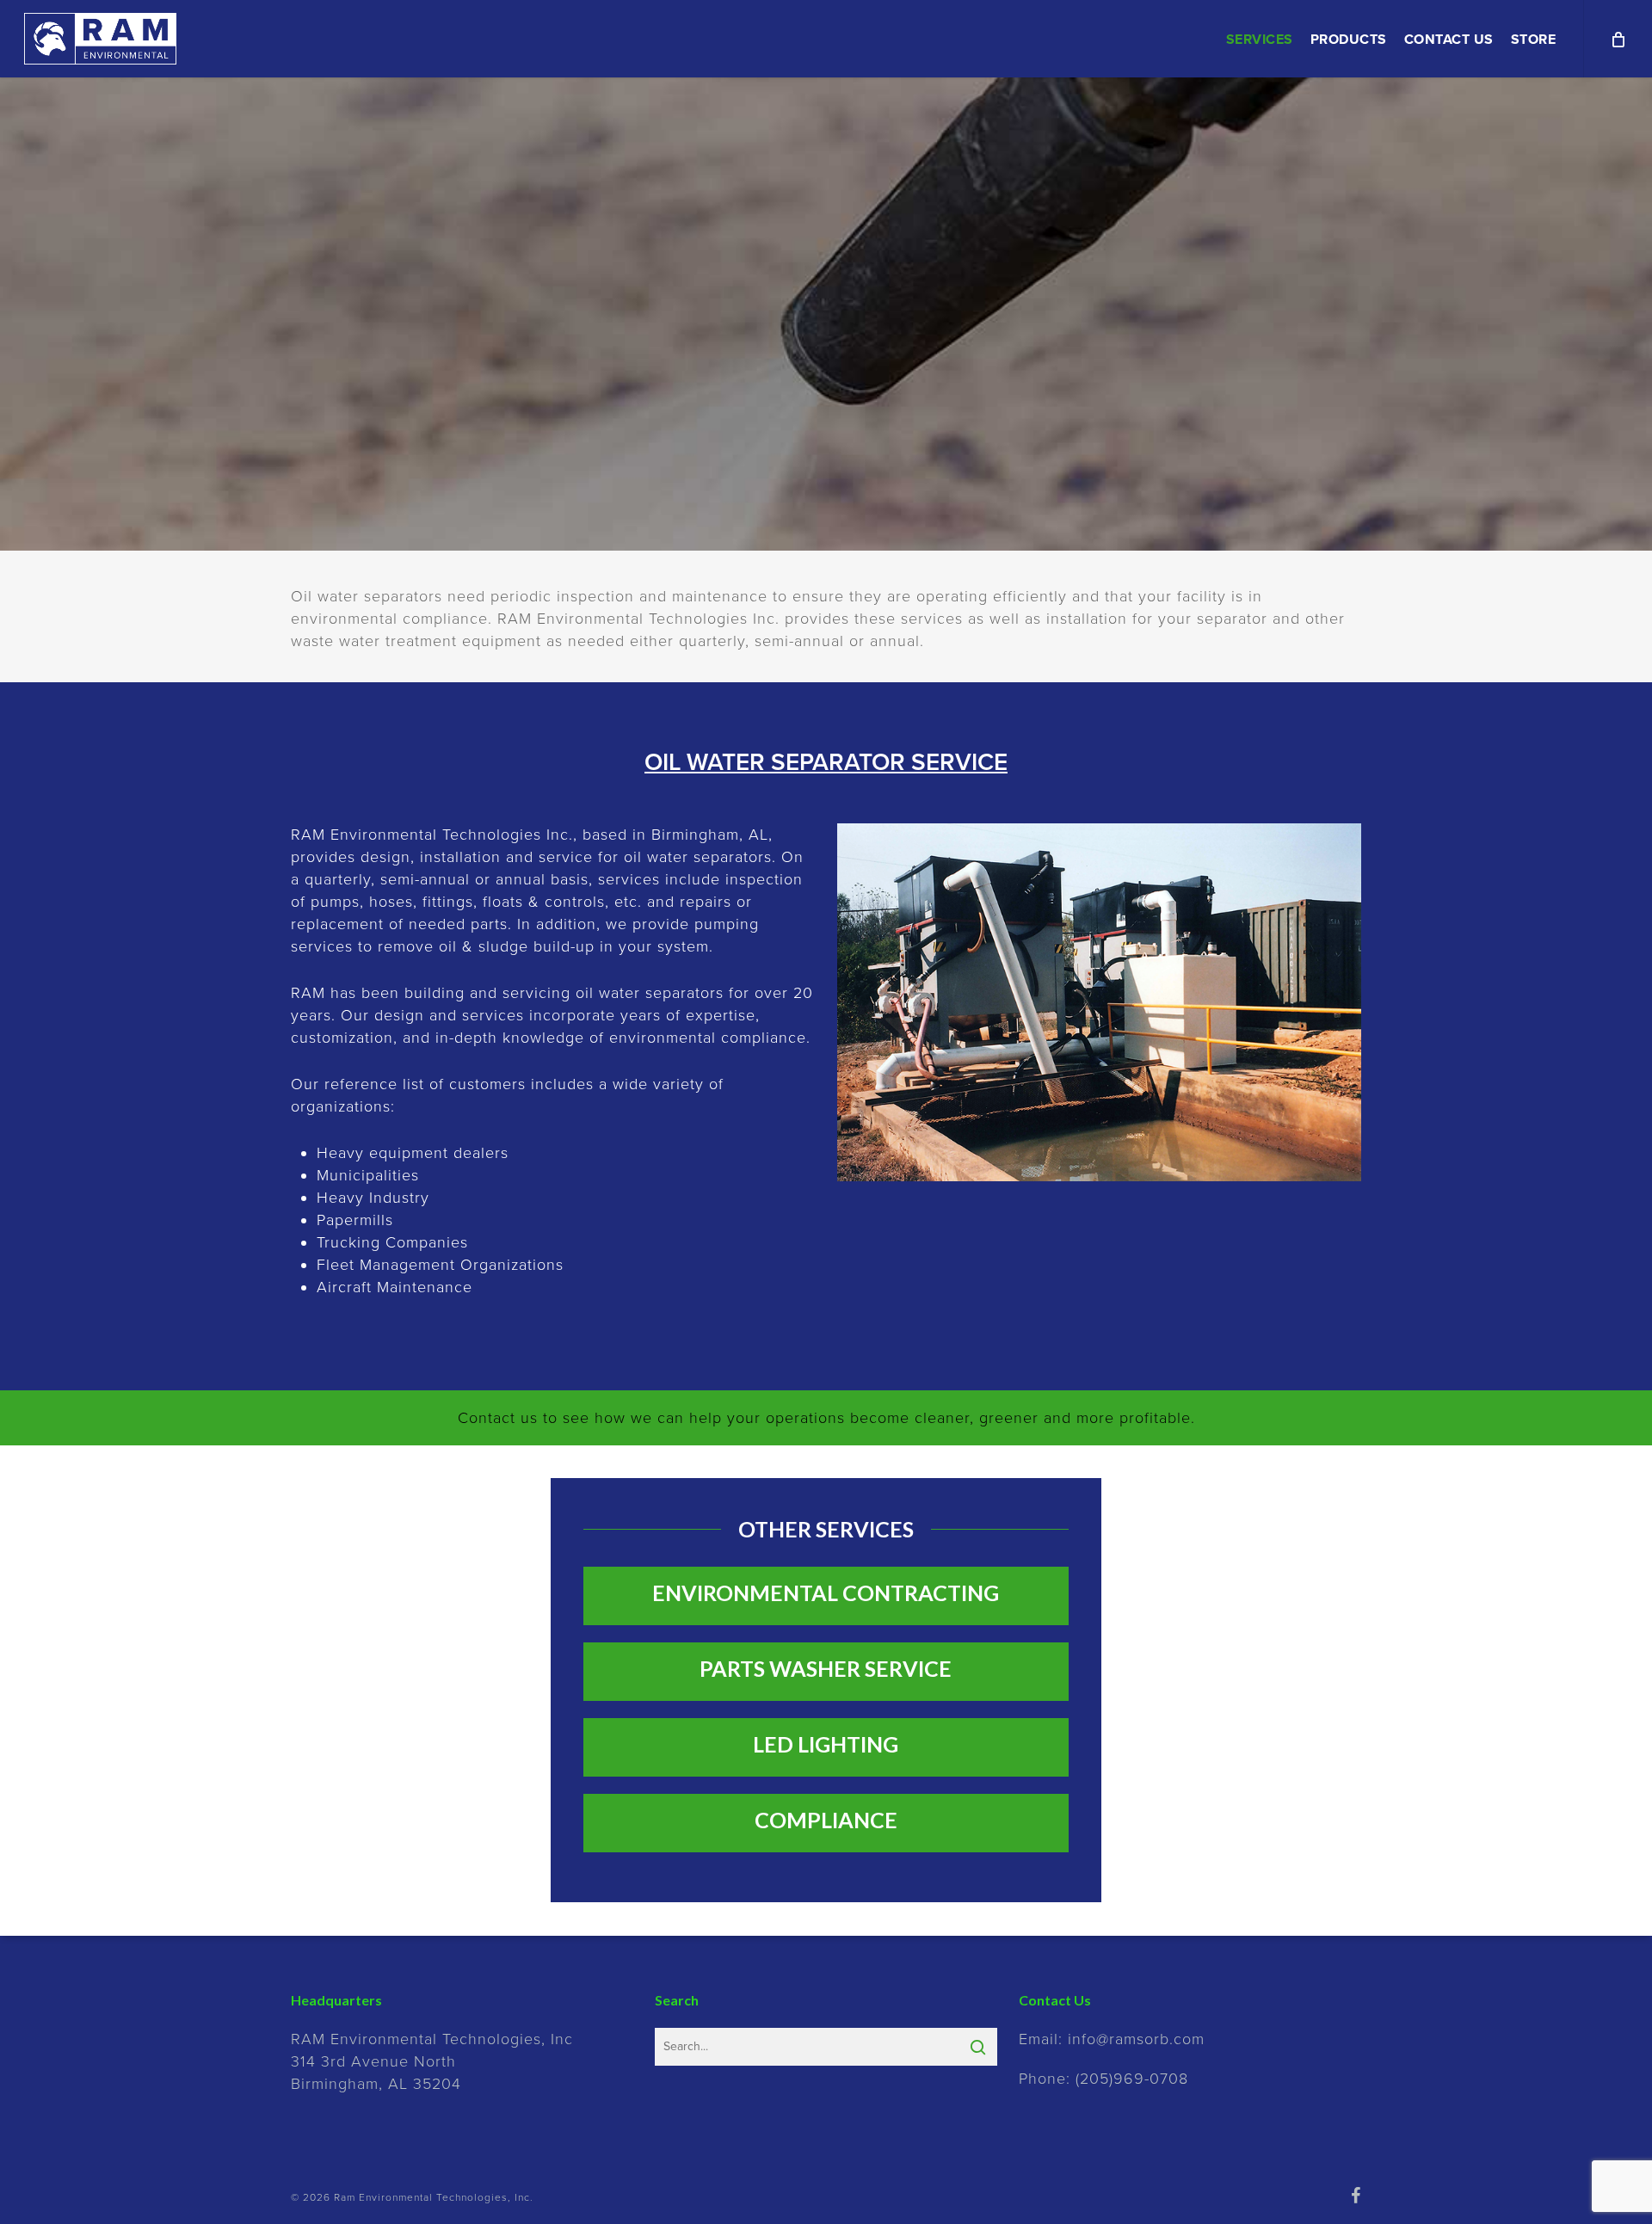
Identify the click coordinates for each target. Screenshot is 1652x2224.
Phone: (1103, 2079)
